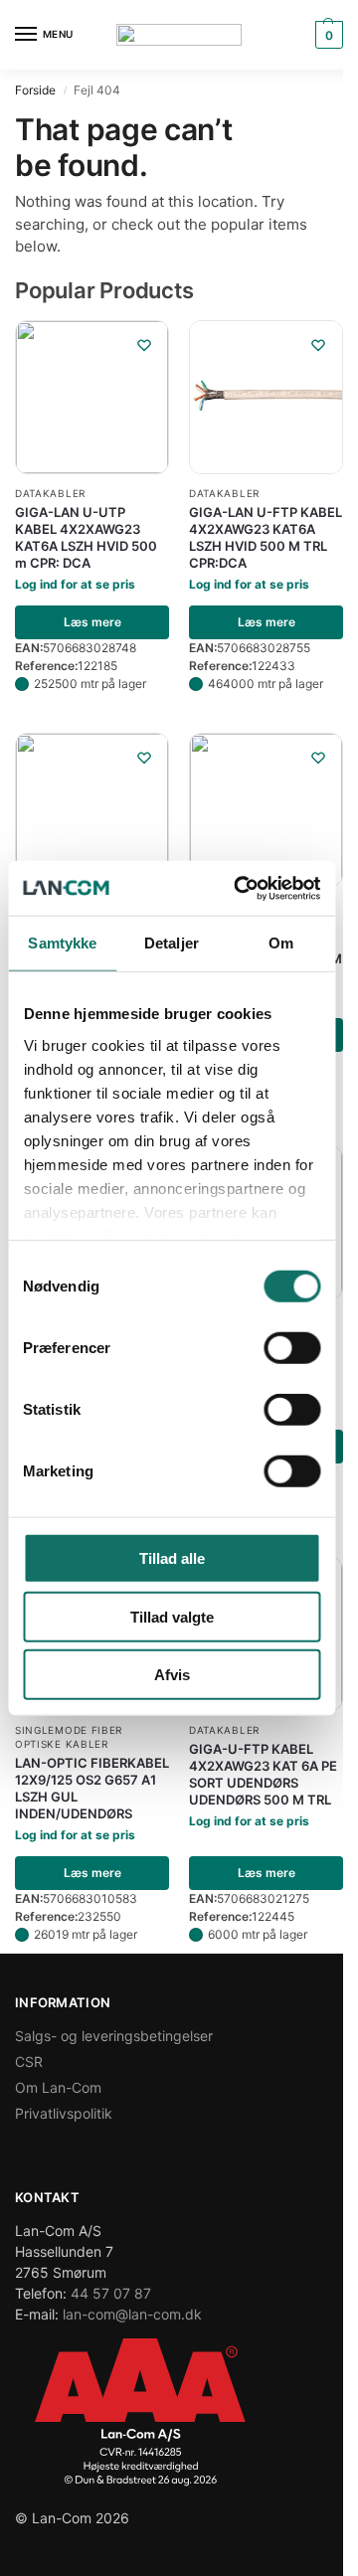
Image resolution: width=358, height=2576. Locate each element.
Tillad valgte (172, 1616)
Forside (35, 90)
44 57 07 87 (111, 2293)
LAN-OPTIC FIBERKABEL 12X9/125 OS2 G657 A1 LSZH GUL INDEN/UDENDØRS (92, 1788)
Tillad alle (172, 1558)
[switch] (292, 1348)
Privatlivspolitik (64, 2113)
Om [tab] (281, 943)
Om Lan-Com (58, 2087)
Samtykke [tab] (62, 943)
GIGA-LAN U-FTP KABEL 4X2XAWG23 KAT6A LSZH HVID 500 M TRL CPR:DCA (266, 537)
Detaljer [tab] (172, 943)
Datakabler (50, 493)
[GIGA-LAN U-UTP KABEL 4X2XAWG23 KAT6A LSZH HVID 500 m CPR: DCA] (92, 397)
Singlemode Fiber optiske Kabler (69, 1737)
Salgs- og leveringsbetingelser (114, 2036)
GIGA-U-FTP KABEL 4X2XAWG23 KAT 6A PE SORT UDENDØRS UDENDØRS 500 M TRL (263, 1774)
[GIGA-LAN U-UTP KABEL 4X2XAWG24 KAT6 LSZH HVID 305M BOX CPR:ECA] (92, 810)
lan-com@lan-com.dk (132, 2314)
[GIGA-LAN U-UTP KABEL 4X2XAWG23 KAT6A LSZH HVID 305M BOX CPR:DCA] (266, 810)
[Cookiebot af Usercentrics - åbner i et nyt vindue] (240, 888)
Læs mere (92, 622)
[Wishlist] (144, 345)
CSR (29, 2061)
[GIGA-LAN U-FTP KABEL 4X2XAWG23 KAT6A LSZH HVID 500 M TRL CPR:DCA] (266, 397)
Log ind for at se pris (75, 584)
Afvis (172, 1675)
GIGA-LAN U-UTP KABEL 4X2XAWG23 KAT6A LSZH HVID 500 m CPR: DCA (86, 537)
